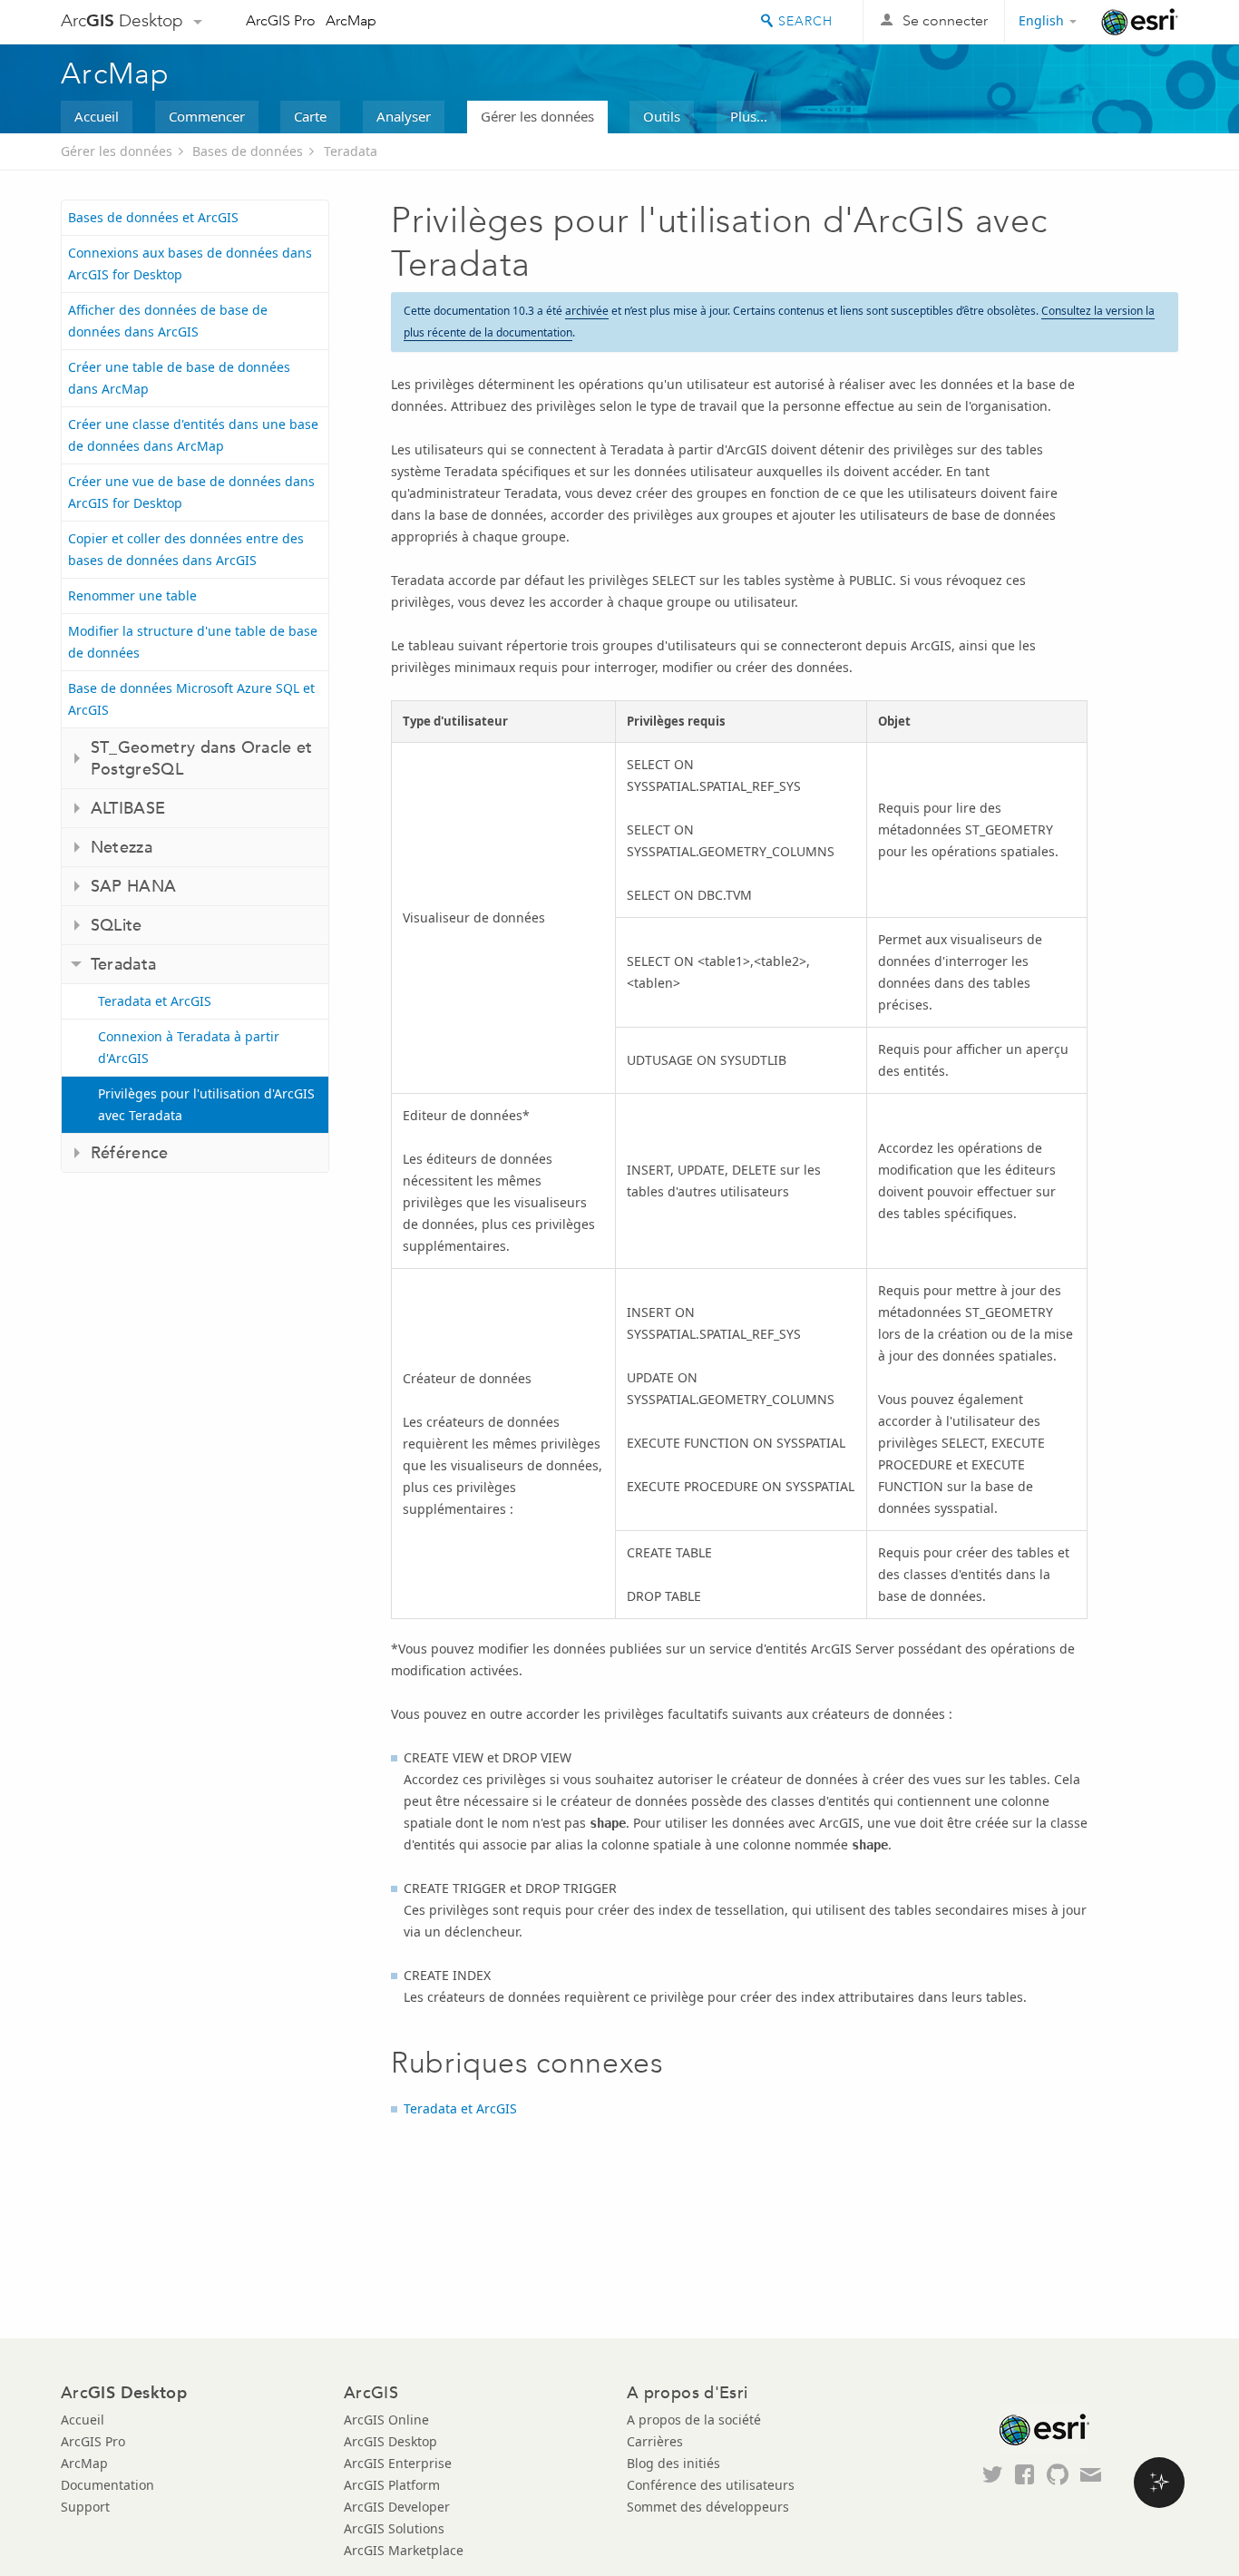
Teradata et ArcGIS (155, 1001)
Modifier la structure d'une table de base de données (193, 642)
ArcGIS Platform (392, 2485)
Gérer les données (537, 116)
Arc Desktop (122, 20)
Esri (1140, 22)
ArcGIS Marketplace (404, 2550)
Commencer (207, 116)
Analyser (404, 116)
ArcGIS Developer (397, 2507)
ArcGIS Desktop (390, 2441)
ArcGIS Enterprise (398, 2463)
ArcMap (351, 20)
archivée (587, 311)
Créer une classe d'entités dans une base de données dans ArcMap (193, 435)
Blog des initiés (673, 2463)
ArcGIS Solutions (394, 2528)
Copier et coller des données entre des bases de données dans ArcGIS (186, 549)
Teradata (351, 151)
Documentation (107, 2485)
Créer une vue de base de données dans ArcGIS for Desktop (191, 492)
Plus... (749, 116)
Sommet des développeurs (708, 2507)
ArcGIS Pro (281, 20)
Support (85, 2507)
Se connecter (945, 20)
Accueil (97, 116)
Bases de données (248, 151)
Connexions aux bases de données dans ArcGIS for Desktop (190, 263)
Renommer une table (132, 595)
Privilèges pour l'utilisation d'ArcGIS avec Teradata (206, 1104)
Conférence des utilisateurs (711, 2485)
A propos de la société (694, 2420)
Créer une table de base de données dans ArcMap (179, 378)
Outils (662, 116)
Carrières (655, 2441)
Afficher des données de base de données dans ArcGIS (168, 321)
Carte (310, 116)
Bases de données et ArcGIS (153, 217)
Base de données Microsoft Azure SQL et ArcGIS (191, 699)
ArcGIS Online (386, 2420)
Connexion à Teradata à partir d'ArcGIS (189, 1047)
